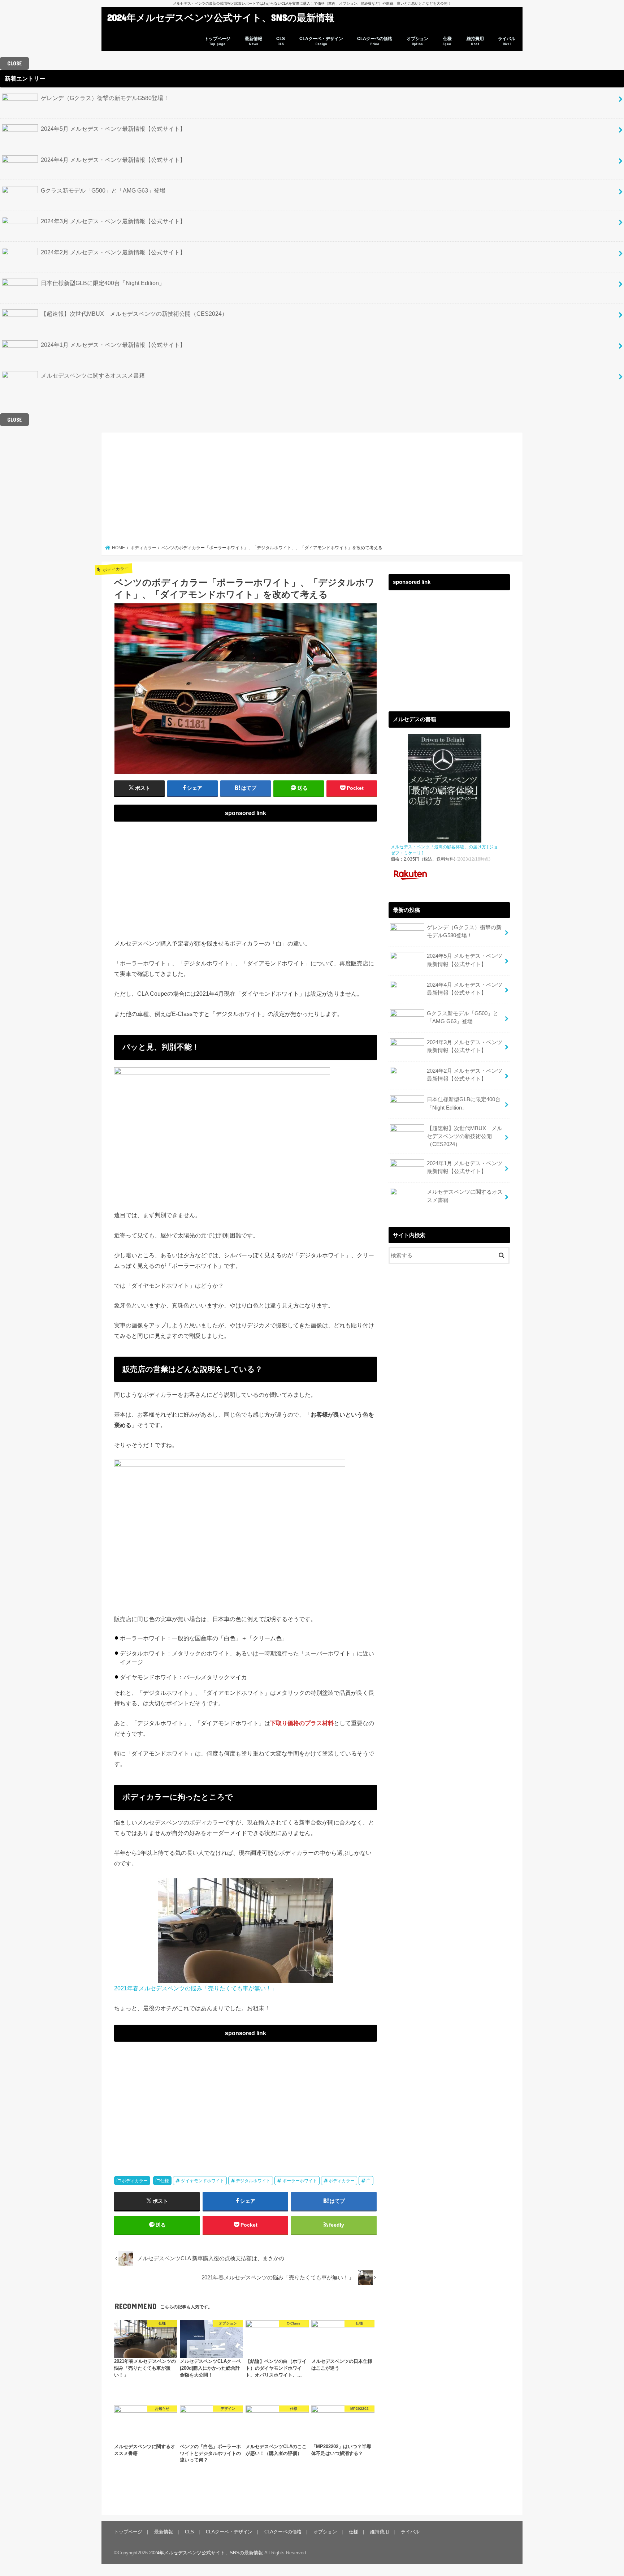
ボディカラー (135, 2181)
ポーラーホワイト (300, 2181)
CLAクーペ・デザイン (321, 41)
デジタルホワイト (253, 2181)
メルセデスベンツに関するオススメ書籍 (93, 375)
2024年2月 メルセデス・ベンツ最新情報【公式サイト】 (113, 252)
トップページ (217, 41)
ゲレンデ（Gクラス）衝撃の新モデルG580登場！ (105, 98)
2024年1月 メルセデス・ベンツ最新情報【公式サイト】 (113, 345)
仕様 (447, 41)
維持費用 (475, 41)
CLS (281, 41)
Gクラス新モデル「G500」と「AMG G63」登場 (103, 190)
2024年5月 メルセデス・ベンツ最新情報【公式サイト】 (113, 129)
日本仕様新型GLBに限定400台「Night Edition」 (103, 283)
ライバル (507, 41)
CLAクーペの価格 (375, 41)
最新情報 (253, 41)
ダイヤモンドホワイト (203, 2181)
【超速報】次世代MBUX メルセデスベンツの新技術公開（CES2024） (134, 314)
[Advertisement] (312, 491)
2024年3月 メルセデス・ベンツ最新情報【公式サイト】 (113, 221)
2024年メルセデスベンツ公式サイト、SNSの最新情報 (221, 17)
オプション (417, 41)
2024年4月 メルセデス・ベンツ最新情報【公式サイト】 (113, 160)
